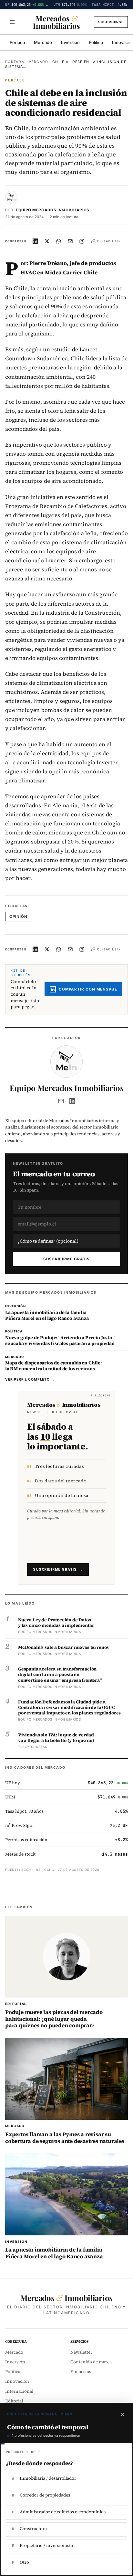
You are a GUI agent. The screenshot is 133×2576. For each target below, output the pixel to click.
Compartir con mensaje (88, 989)
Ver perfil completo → (30, 1379)
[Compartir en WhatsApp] (59, 241)
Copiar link (109, 241)
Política (96, 42)
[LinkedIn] (72, 1101)
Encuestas (81, 2372)
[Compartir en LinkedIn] (36, 241)
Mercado (43, 42)
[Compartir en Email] (70, 241)
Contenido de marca (91, 2362)
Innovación (17, 2381)
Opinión (18, 917)
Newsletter (81, 2352)
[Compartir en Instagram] (82, 241)
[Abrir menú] (12, 22)
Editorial (14, 2401)
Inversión (70, 42)
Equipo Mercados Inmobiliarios (53, 210)
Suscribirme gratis (67, 1259)
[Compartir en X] (47, 241)
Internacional (19, 2391)
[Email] (61, 1101)
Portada (17, 42)
